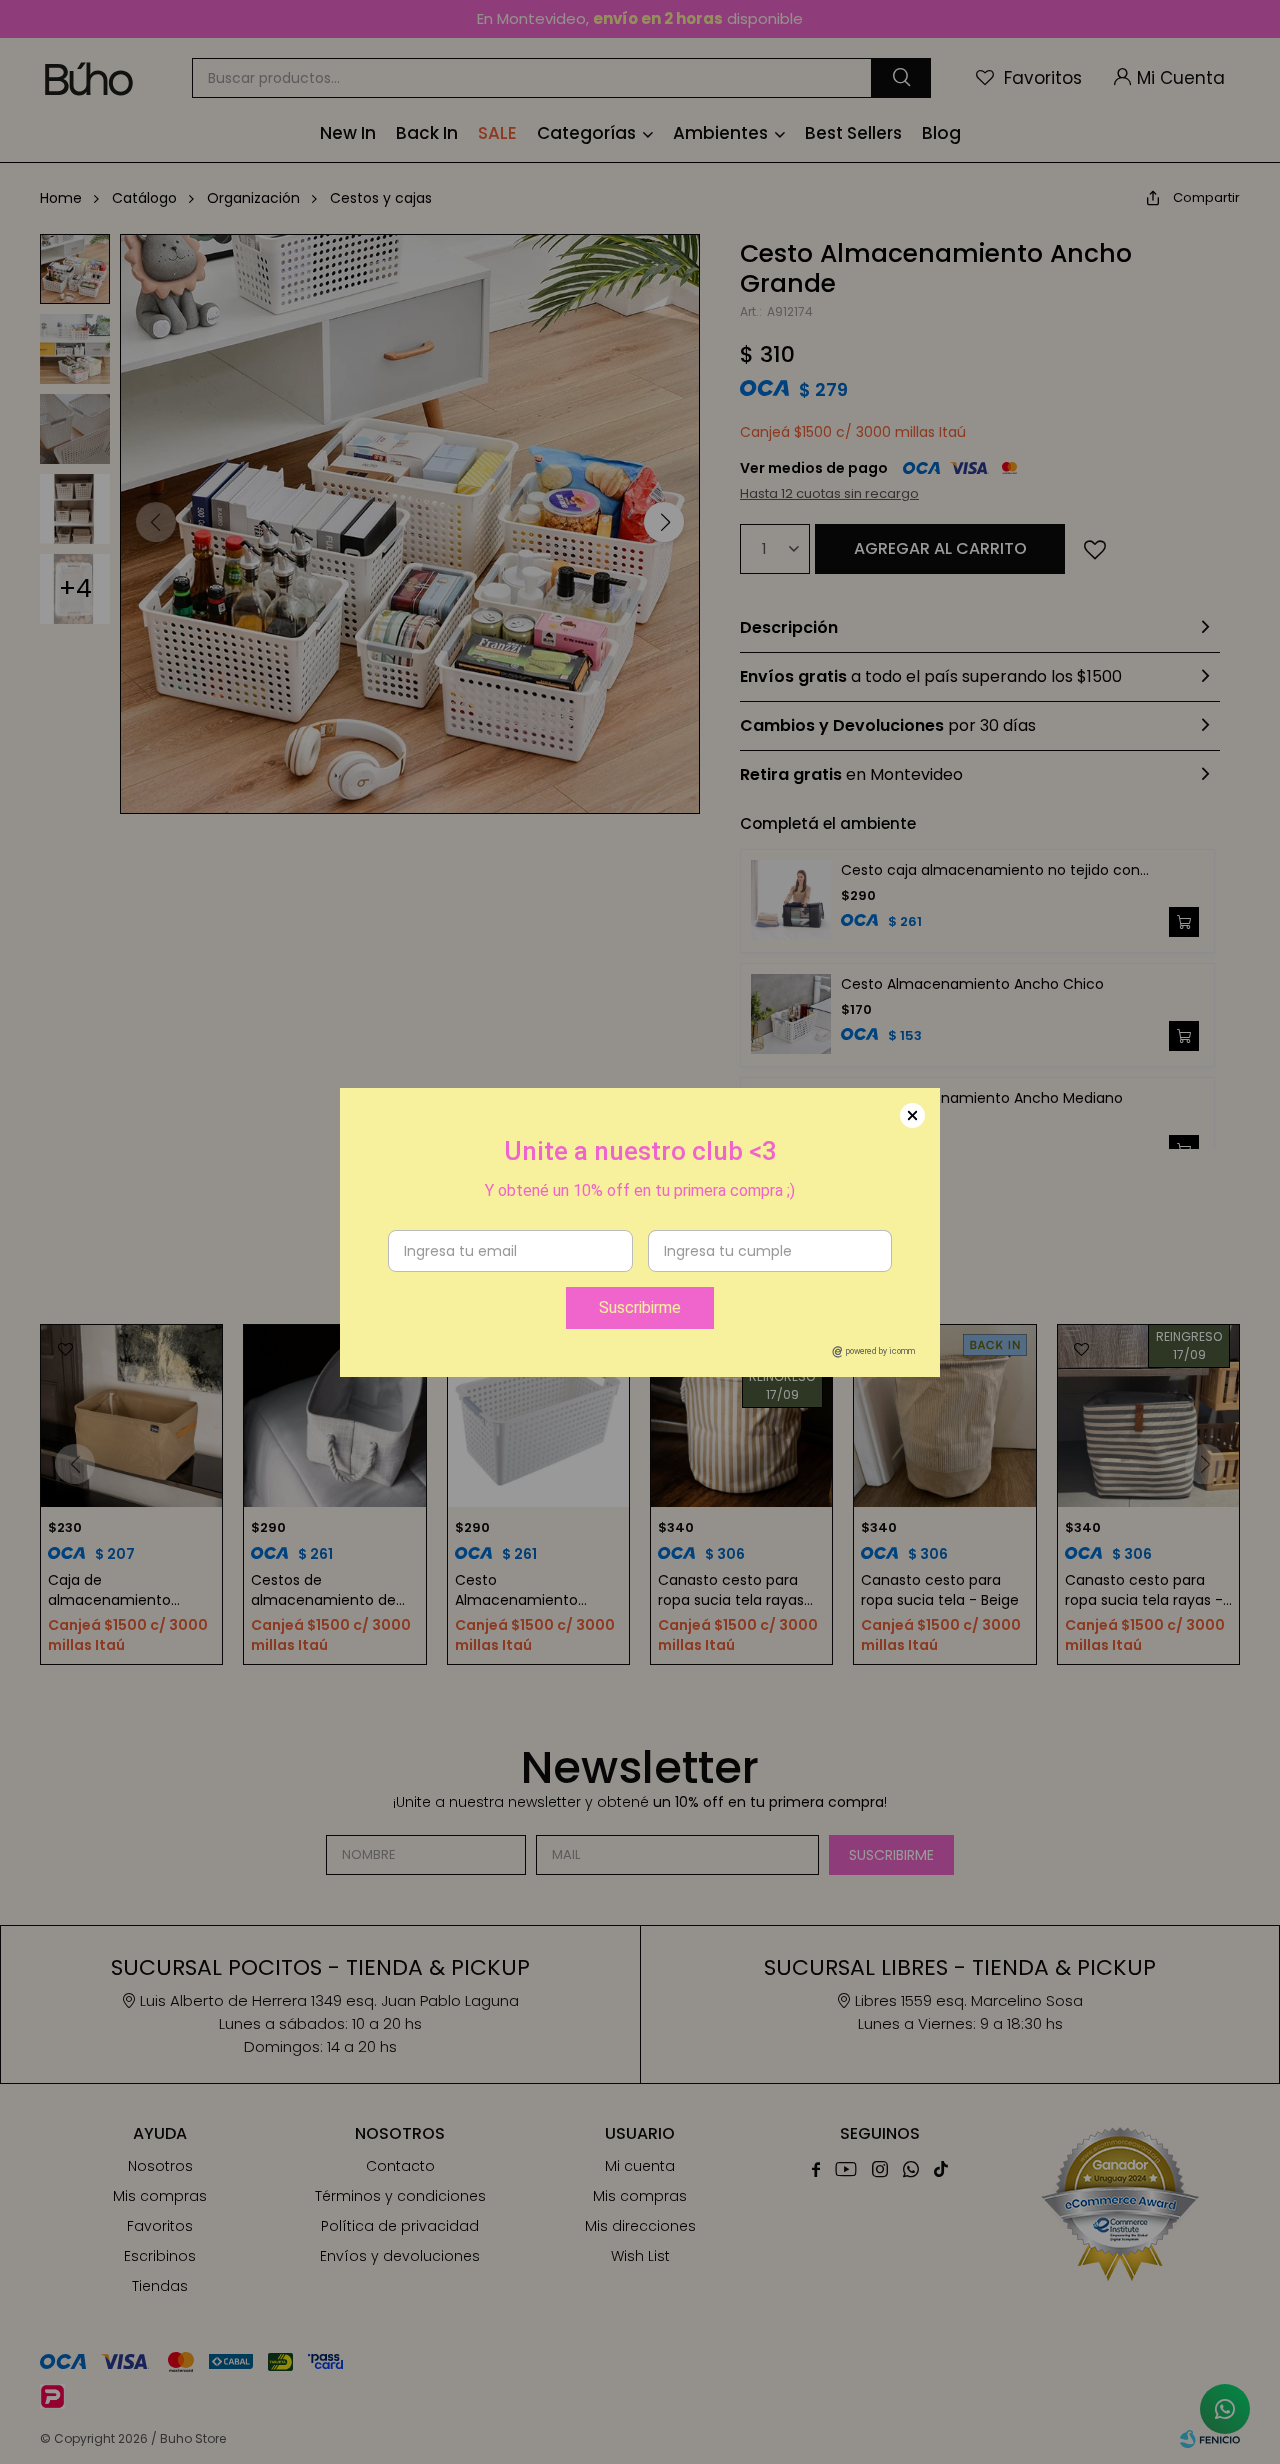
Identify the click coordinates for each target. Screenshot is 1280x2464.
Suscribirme (640, 1307)
